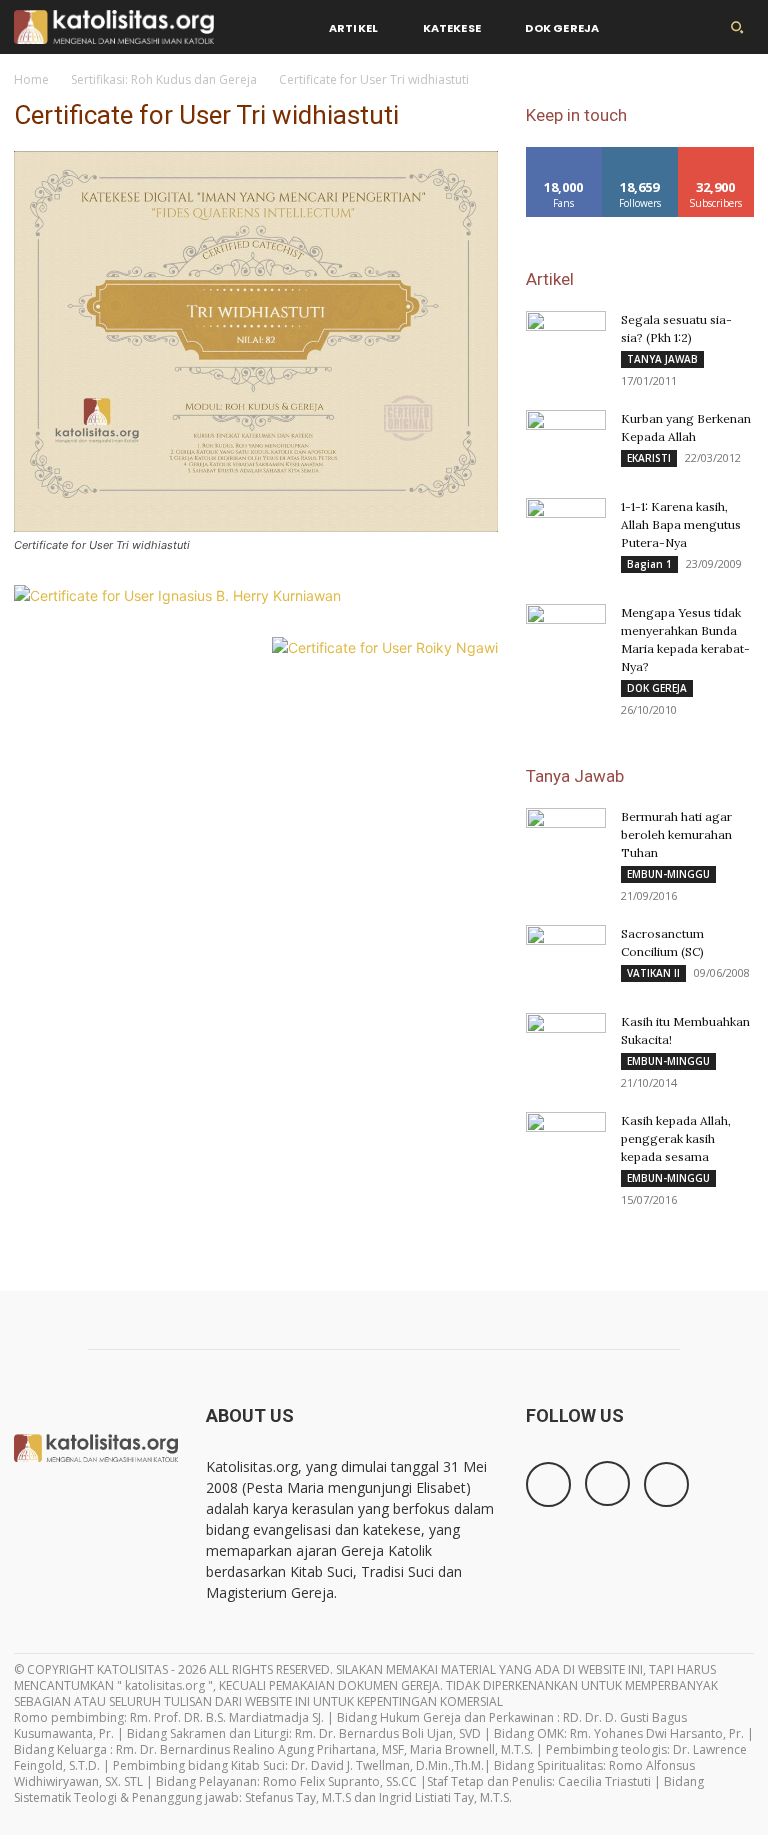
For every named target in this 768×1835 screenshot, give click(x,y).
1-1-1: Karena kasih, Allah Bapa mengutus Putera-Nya (681, 524)
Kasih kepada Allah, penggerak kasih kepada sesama (676, 1138)
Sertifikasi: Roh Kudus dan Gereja (164, 79)
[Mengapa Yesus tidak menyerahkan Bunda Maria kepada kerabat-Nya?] (566, 632)
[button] (737, 27)
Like (564, 154)
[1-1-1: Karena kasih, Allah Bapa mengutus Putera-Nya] (566, 526)
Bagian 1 (649, 564)
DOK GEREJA (657, 688)
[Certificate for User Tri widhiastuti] (256, 526)
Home (31, 79)
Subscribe (716, 154)
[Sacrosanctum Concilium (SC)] (566, 953)
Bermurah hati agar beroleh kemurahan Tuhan (676, 834)
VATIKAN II (653, 973)
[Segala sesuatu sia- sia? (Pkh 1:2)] (566, 339)
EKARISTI (649, 458)
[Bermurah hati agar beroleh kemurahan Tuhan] (566, 830)
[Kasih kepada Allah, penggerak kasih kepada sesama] (566, 1134)
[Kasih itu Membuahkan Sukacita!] (566, 1041)
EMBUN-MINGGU (668, 874)
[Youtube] (666, 1484)
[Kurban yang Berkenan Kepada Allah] (566, 438)
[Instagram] (607, 1483)
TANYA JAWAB (662, 359)
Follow (640, 154)
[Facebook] (548, 1484)
